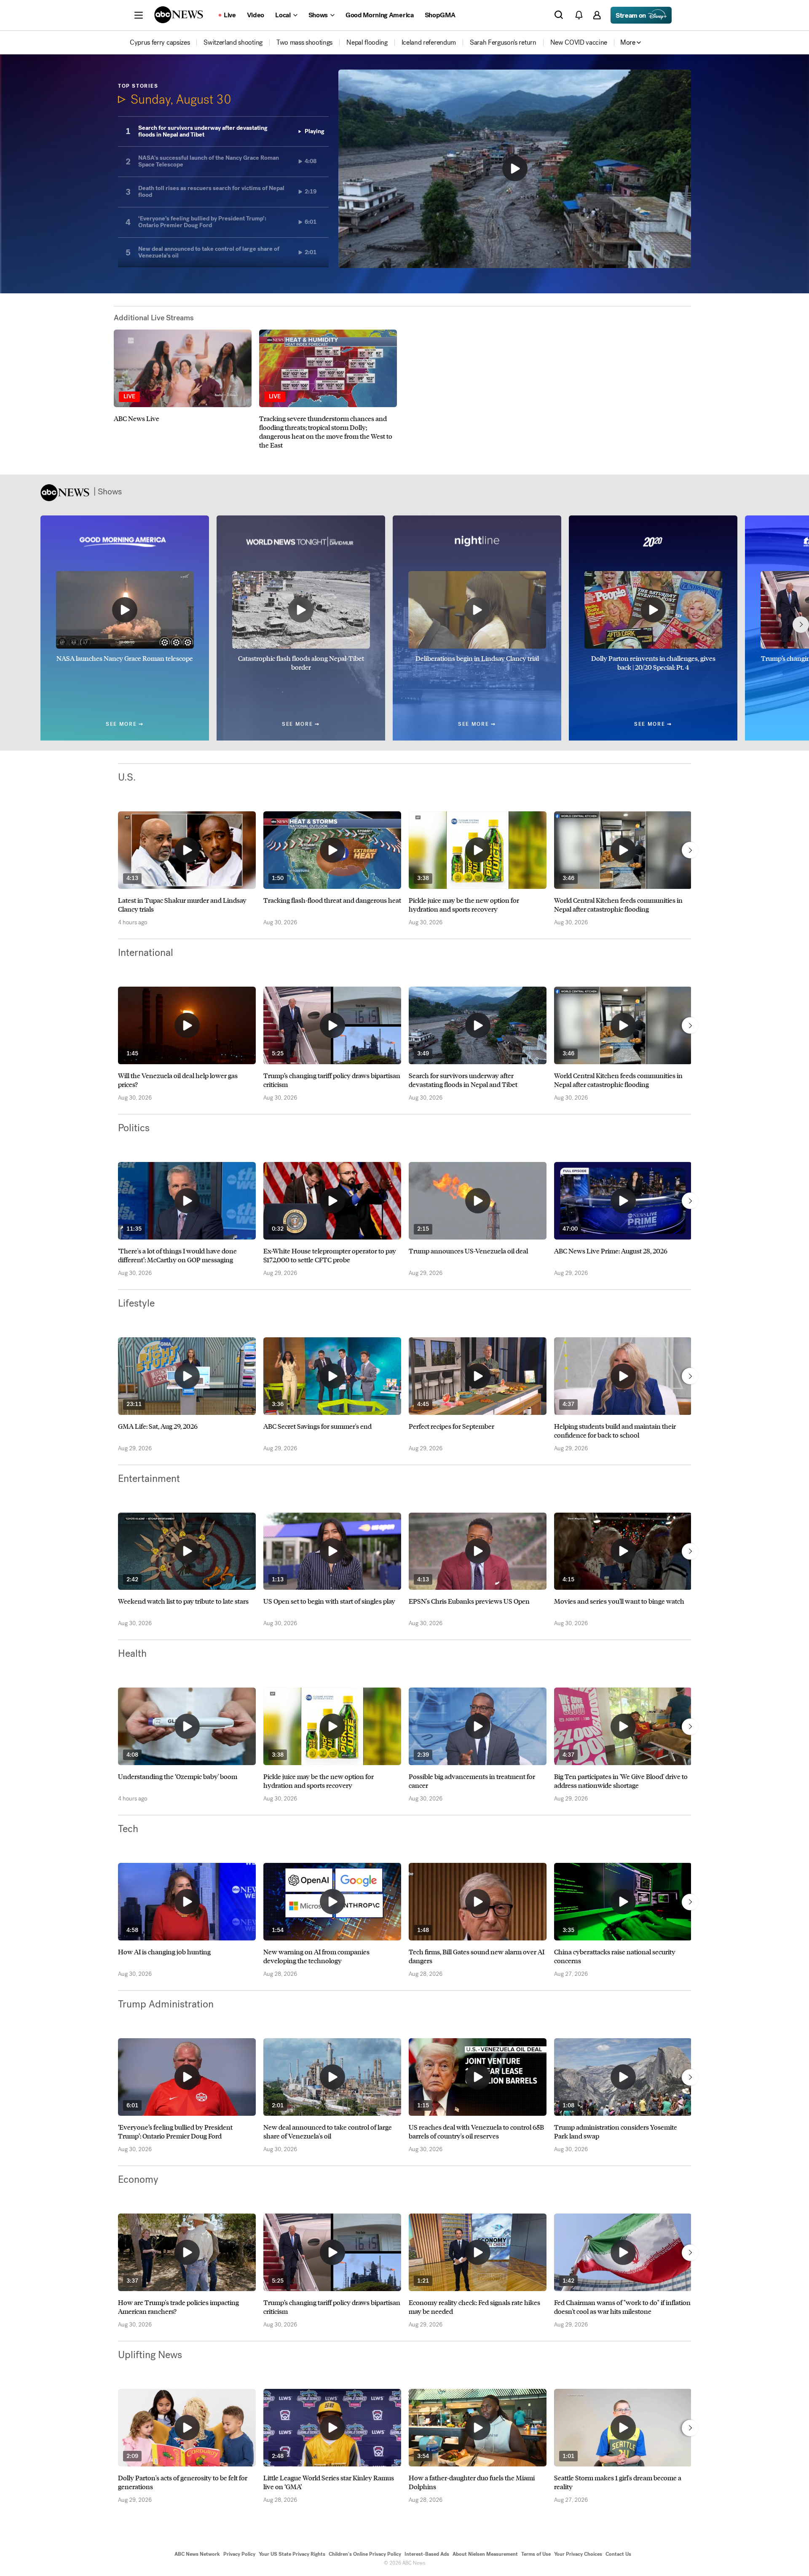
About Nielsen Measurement (485, 2554)
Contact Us (618, 2554)
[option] (183, 389)
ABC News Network (197, 2554)
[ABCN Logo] (179, 15)
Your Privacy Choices (578, 2554)
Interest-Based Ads (427, 2554)
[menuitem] (160, 43)
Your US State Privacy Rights (292, 2554)
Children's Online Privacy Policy (365, 2554)
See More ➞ (125, 724)
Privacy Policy (239, 2554)
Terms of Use (536, 2554)
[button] (139, 15)
